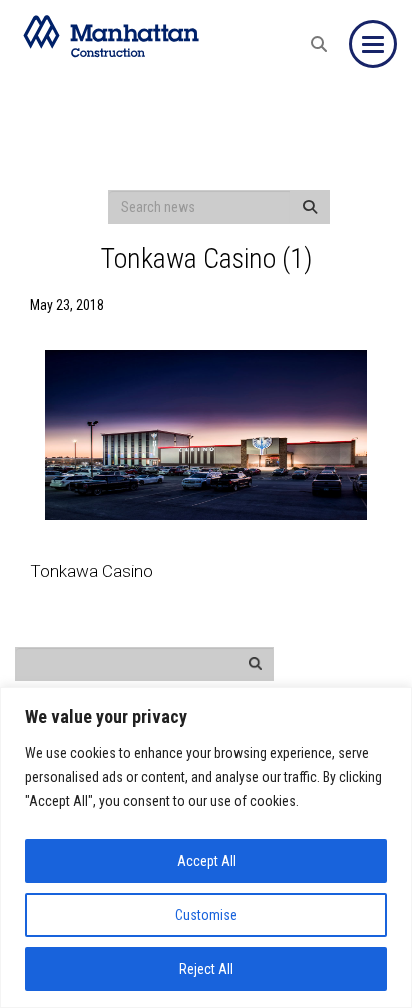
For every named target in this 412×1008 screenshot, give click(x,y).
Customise (206, 915)
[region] (206, 847)
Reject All (206, 969)
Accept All (206, 861)
